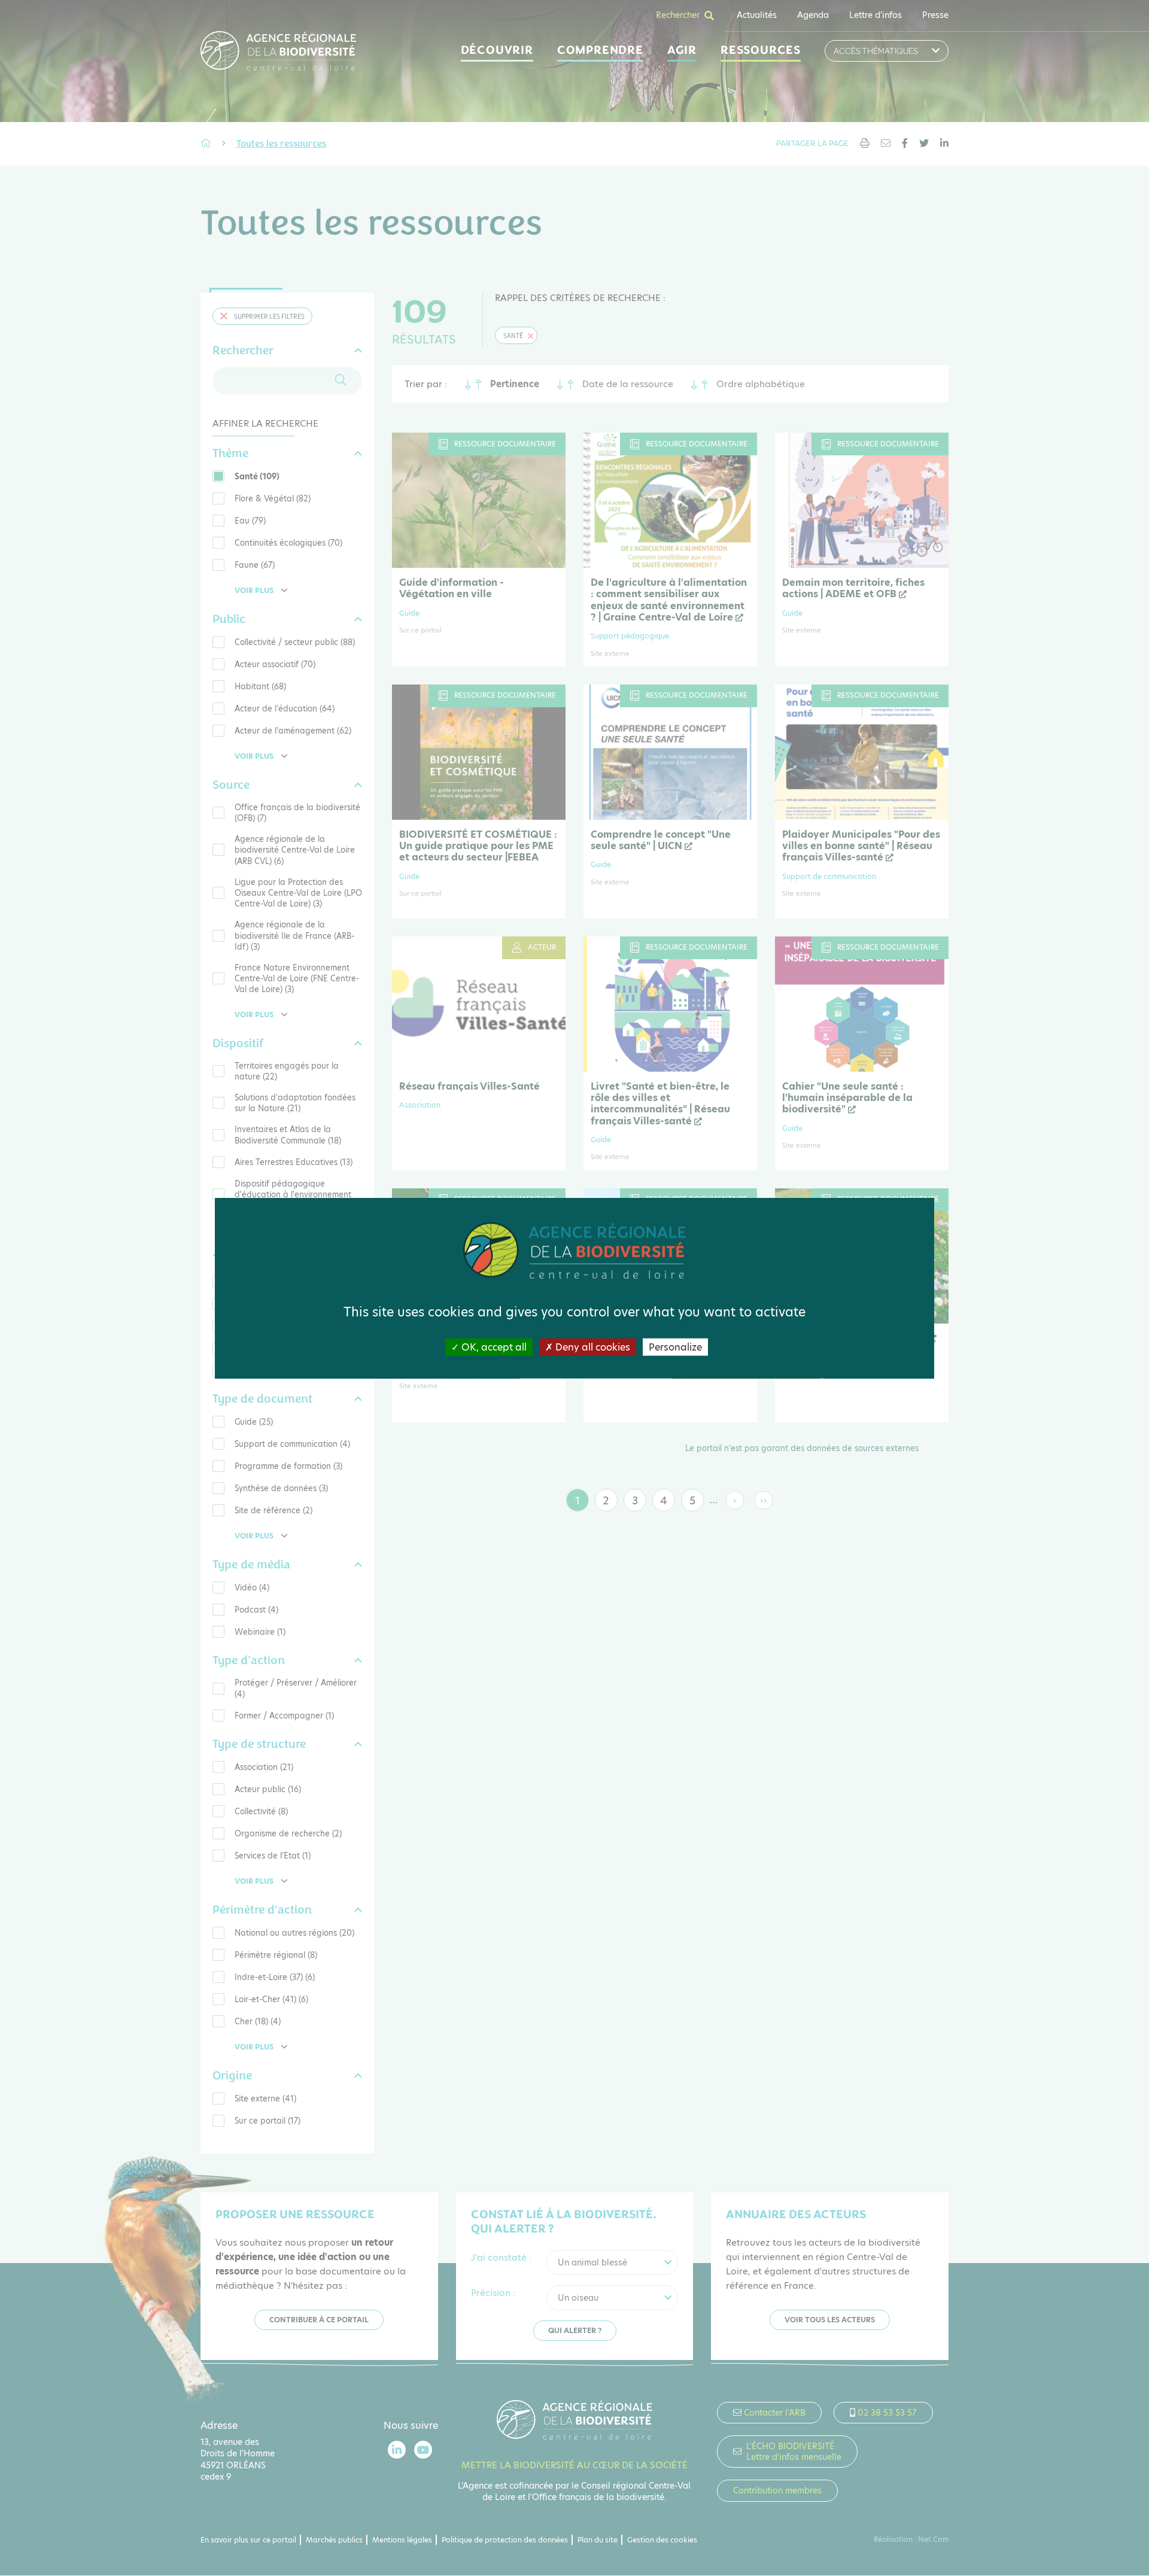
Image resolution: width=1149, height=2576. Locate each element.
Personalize (675, 1347)
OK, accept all (493, 1347)
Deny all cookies (592, 1347)
